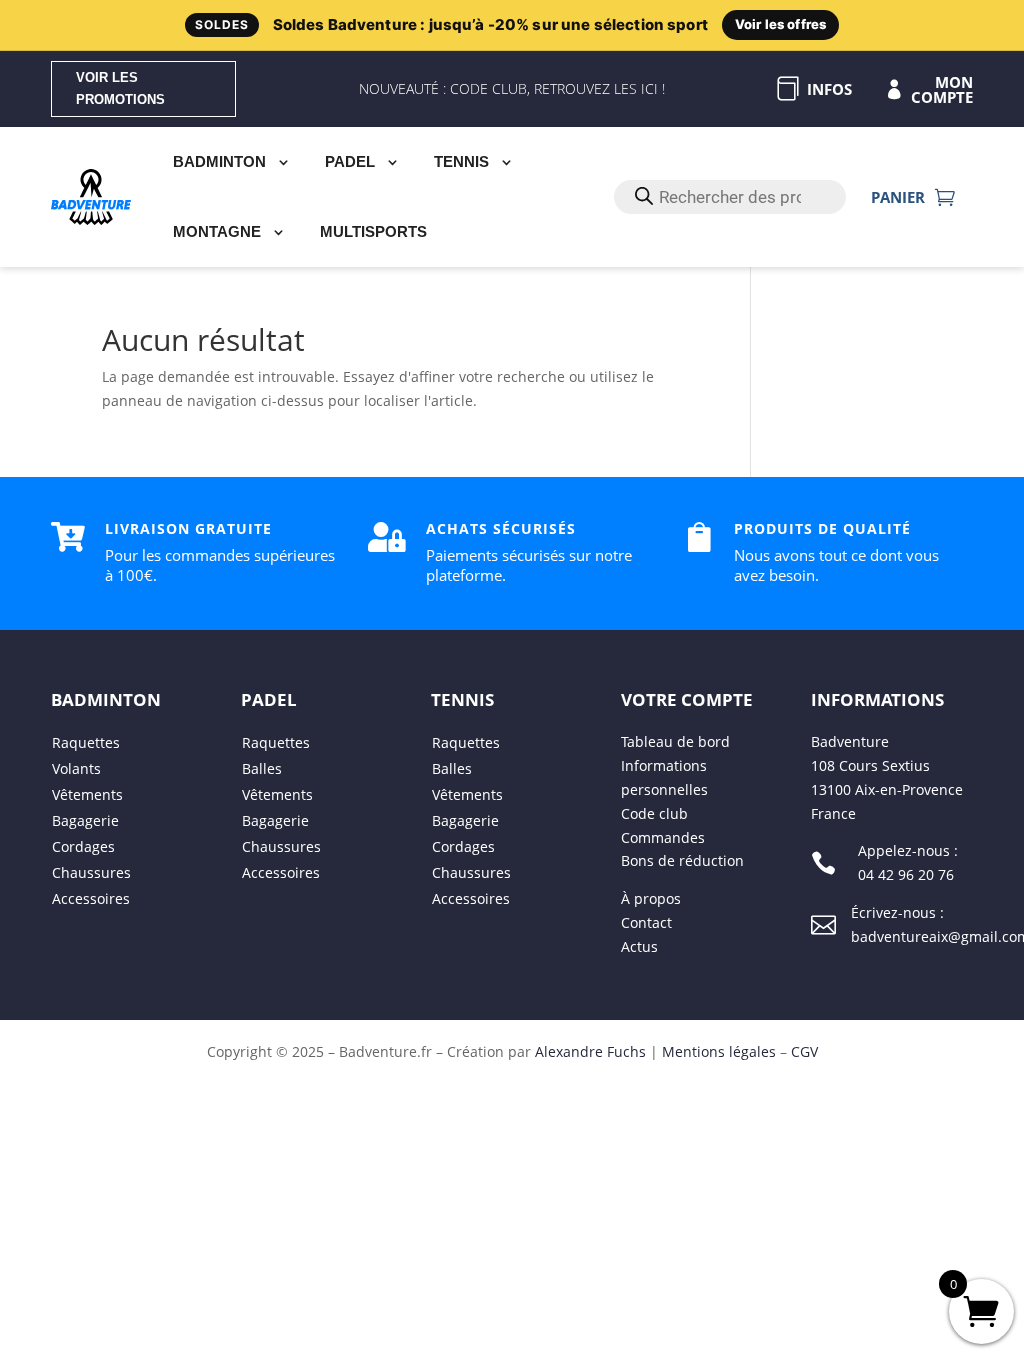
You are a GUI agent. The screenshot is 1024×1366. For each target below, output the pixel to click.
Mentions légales (719, 1051)
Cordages (83, 847)
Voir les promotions (120, 88)
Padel (350, 161)
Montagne (217, 231)
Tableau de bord (675, 742)
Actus (639, 946)
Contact (646, 922)
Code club (654, 813)
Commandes (663, 837)
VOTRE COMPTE (687, 700)
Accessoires (91, 899)
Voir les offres (780, 24)
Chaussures (91, 873)
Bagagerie (85, 821)
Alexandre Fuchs (590, 1051)
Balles (262, 769)
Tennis (461, 161)
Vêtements (87, 795)
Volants (76, 769)
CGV (804, 1051)
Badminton (219, 161)
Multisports (373, 231)
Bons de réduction (682, 861)
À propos (651, 898)
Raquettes (86, 743)
